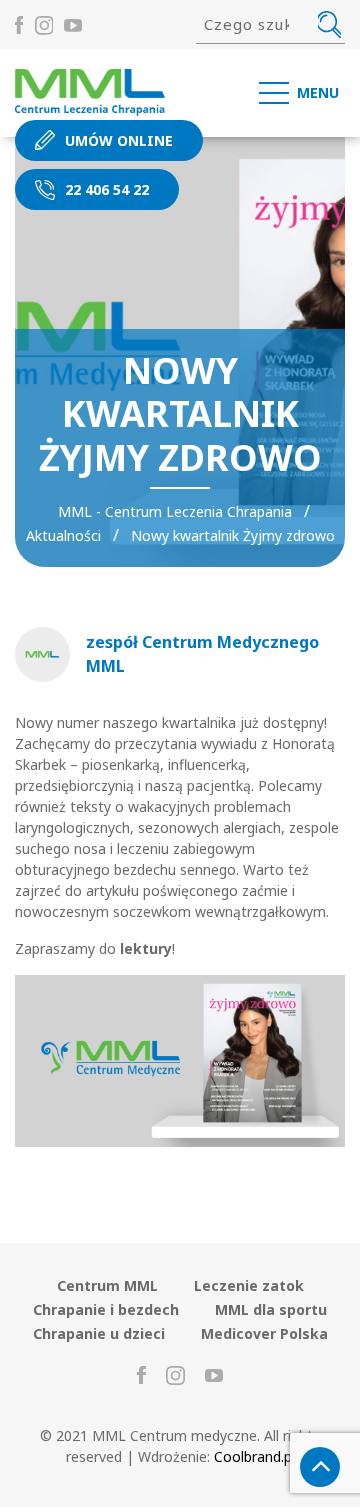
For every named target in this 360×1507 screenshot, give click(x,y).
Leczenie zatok (249, 1285)
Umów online (119, 140)
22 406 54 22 (107, 189)
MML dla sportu (271, 1309)
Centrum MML (107, 1285)
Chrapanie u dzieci (99, 1333)
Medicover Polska (264, 1333)
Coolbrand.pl (254, 1456)
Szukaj (329, 24)
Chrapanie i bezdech (106, 1309)
